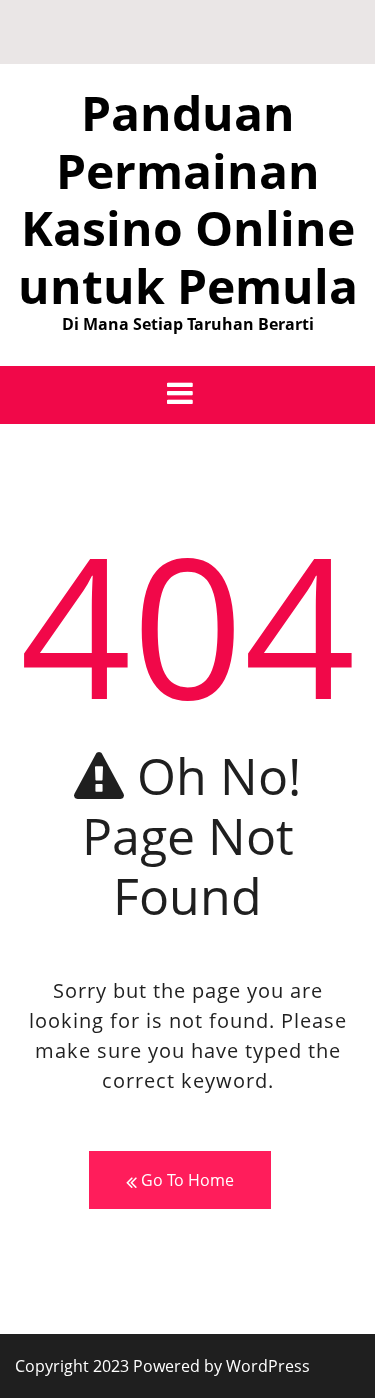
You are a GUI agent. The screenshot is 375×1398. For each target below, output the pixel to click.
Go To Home (185, 1180)
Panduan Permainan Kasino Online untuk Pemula (188, 199)
